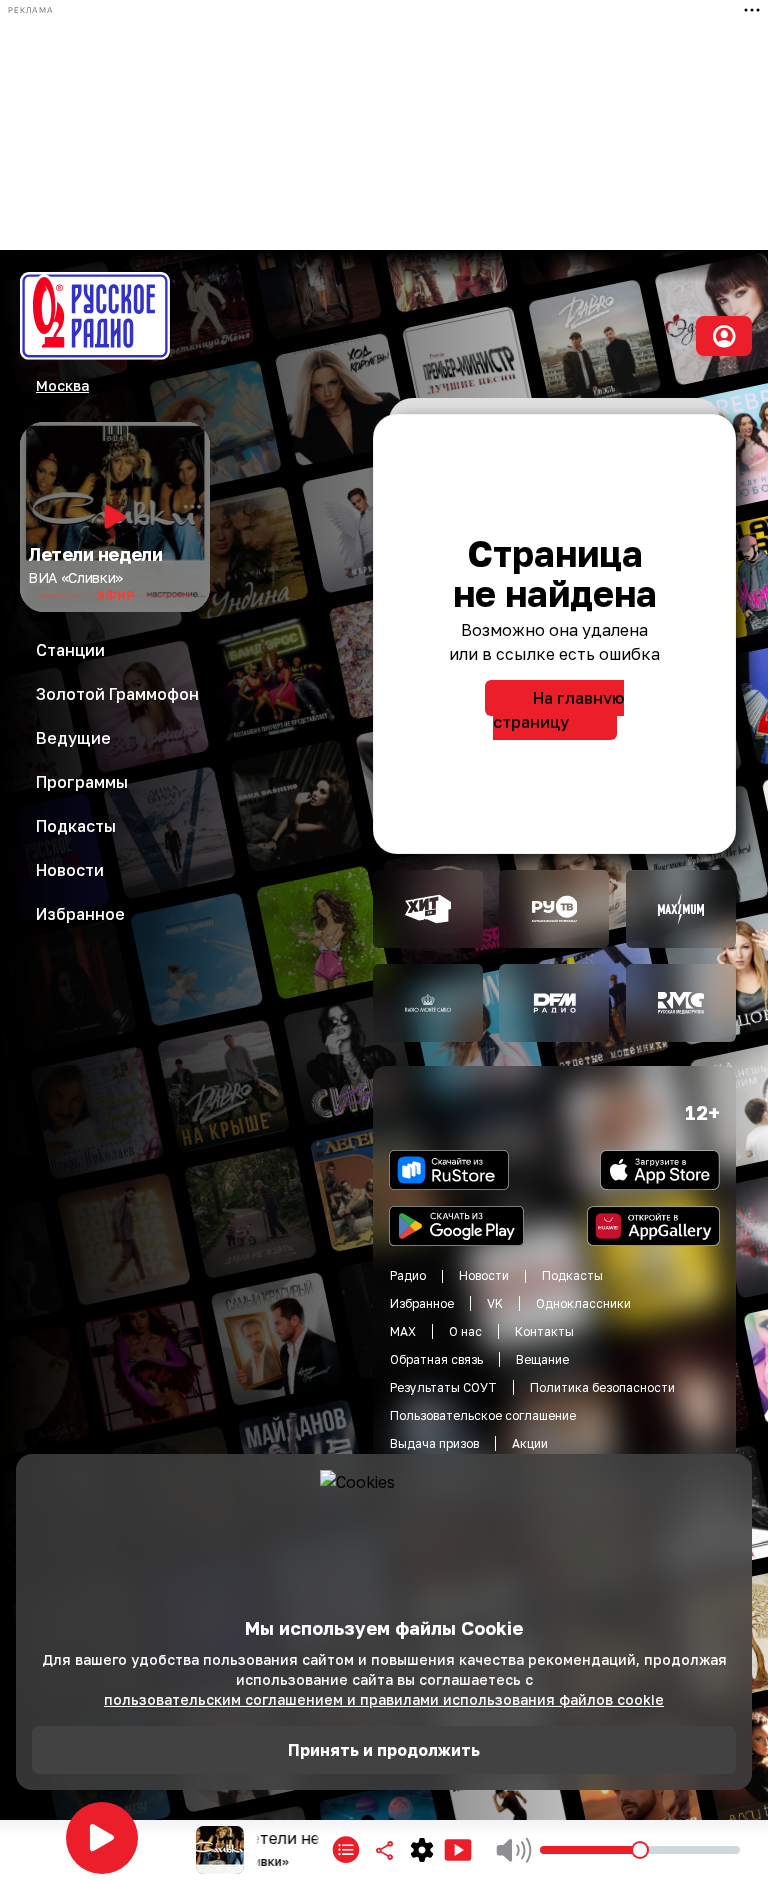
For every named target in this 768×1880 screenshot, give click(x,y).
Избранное (422, 1303)
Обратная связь (436, 1359)
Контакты (544, 1331)
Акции (530, 1443)
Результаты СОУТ (443, 1387)
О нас (465, 1331)
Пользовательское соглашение (483, 1415)
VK (495, 1303)
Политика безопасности (602, 1387)
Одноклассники (583, 1303)
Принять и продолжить (384, 1750)
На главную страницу (558, 710)
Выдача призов (434, 1443)
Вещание (542, 1359)
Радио (408, 1275)
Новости (484, 1275)
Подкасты (572, 1275)
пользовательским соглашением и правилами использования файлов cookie (384, 1699)
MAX (403, 1331)
